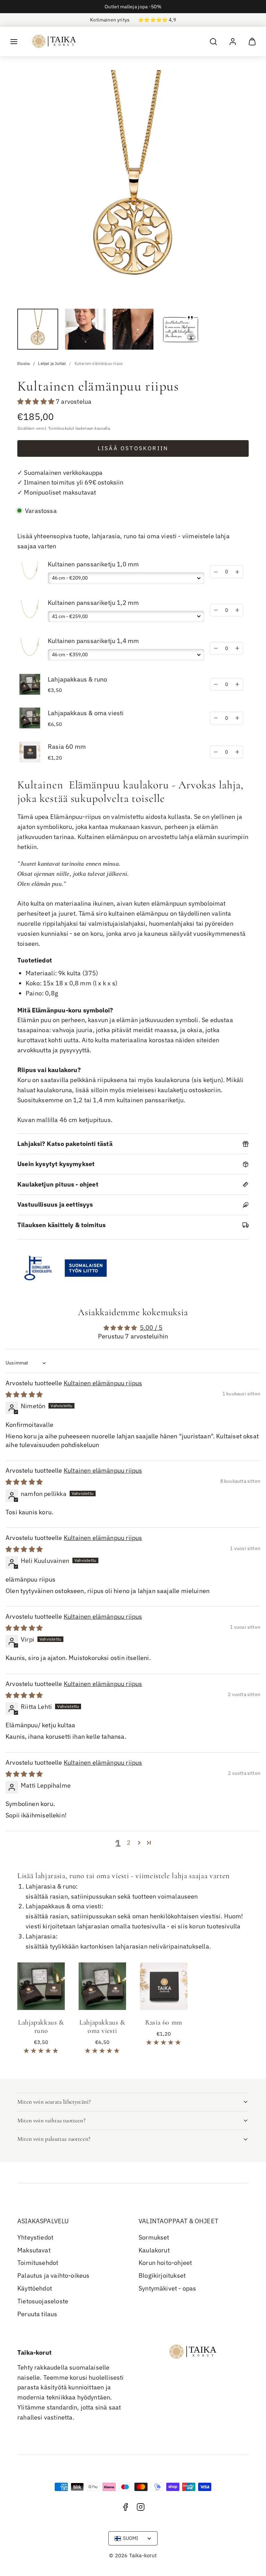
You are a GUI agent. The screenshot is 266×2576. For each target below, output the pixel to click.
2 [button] (129, 1843)
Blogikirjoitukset (162, 2275)
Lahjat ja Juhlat (52, 363)
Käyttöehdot (35, 2288)
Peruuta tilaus (37, 2314)
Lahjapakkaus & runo (77, 679)
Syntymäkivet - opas (167, 2288)
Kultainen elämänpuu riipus (103, 1383)
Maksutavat (34, 2250)
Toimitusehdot (38, 2263)
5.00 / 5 (151, 1328)
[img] (24, 1394)
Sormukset (154, 2237)
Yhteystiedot (35, 2237)
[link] (233, 42)
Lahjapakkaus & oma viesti (86, 713)
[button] (14, 42)
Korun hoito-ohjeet (165, 2263)
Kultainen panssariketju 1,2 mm (93, 603)
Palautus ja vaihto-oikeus (54, 2275)
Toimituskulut (61, 428)
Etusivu (24, 363)
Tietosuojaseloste (43, 2301)
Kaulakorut (154, 2250)
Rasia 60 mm (67, 747)
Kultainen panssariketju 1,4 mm (93, 641)
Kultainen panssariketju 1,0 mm (93, 564)
